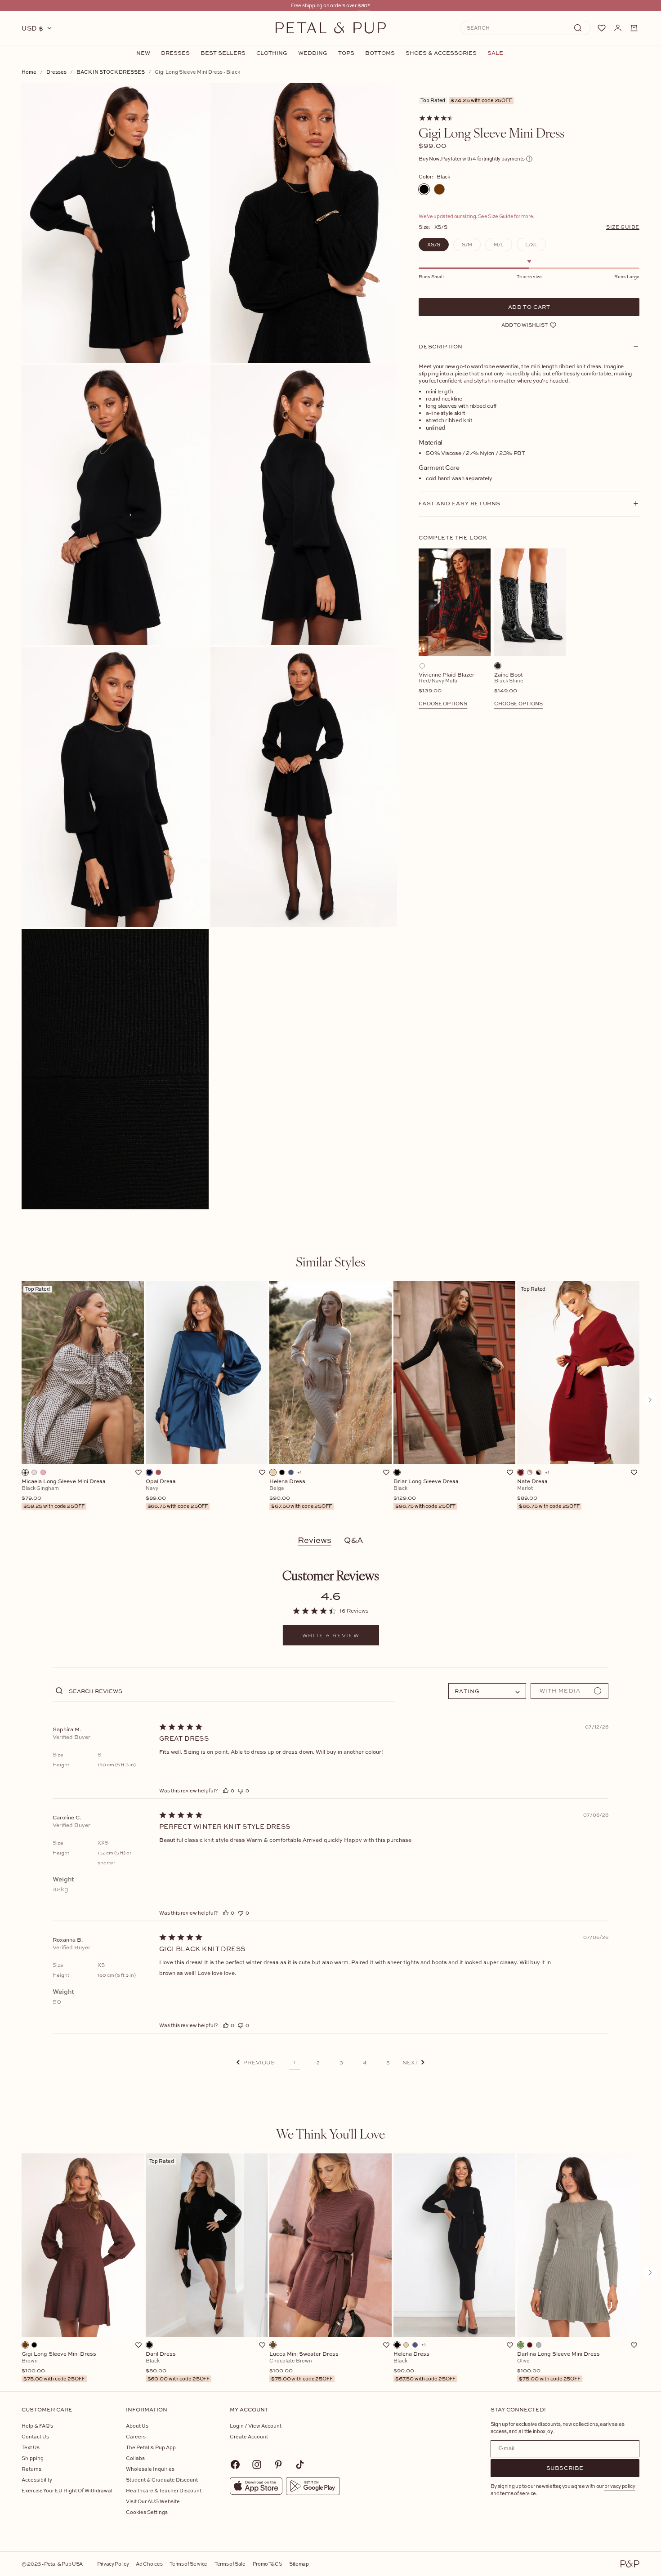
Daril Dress (178, 2367)
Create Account (249, 2436)
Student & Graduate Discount (162, 2480)
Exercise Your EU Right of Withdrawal (67, 2490)
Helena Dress (301, 1494)
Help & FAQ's (37, 2426)
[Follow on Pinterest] (278, 2465)
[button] (256, 2062)
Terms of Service (188, 2564)
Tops (346, 53)
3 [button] (341, 2063)
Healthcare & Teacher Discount (164, 2490)
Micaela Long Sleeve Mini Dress (64, 1494)
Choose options (443, 703)
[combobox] (487, 1691)
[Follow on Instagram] (257, 2465)
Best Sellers (223, 53)
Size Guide (623, 227)
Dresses (175, 53)
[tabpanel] (330, 1400)
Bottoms (380, 53)
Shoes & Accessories (441, 53)
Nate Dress (548, 1494)
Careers (136, 2436)
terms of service (518, 2493)
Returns (31, 2469)
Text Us (31, 2447)
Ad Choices (149, 2564)
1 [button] (295, 2062)
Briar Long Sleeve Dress (426, 1494)
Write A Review (331, 1636)
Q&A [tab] (354, 1540)
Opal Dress (177, 1494)
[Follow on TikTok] (300, 2465)
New (143, 53)
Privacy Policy (113, 2564)
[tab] (330, 1261)
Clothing (272, 53)
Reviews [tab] (315, 1540)
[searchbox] (231, 1691)
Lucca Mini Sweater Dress (304, 2367)
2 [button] (318, 2063)
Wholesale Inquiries (150, 2469)
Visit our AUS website (153, 2501)
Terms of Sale (230, 2564)
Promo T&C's (267, 2564)
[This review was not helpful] (241, 1790)
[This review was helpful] (226, 1790)
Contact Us (35, 2436)
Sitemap (299, 2564)
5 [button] (388, 2063)
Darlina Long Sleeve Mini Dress (558, 2367)
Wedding (313, 53)
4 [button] (365, 2063)
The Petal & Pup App (151, 2447)
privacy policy (620, 2486)
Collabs (135, 2458)
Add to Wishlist (525, 325)
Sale (495, 53)
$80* (364, 5)
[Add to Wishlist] (138, 1472)
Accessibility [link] (37, 2480)
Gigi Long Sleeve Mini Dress (59, 2367)
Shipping (33, 2458)
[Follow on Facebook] (235, 2465)
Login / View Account (256, 2426)
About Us (137, 2426)
